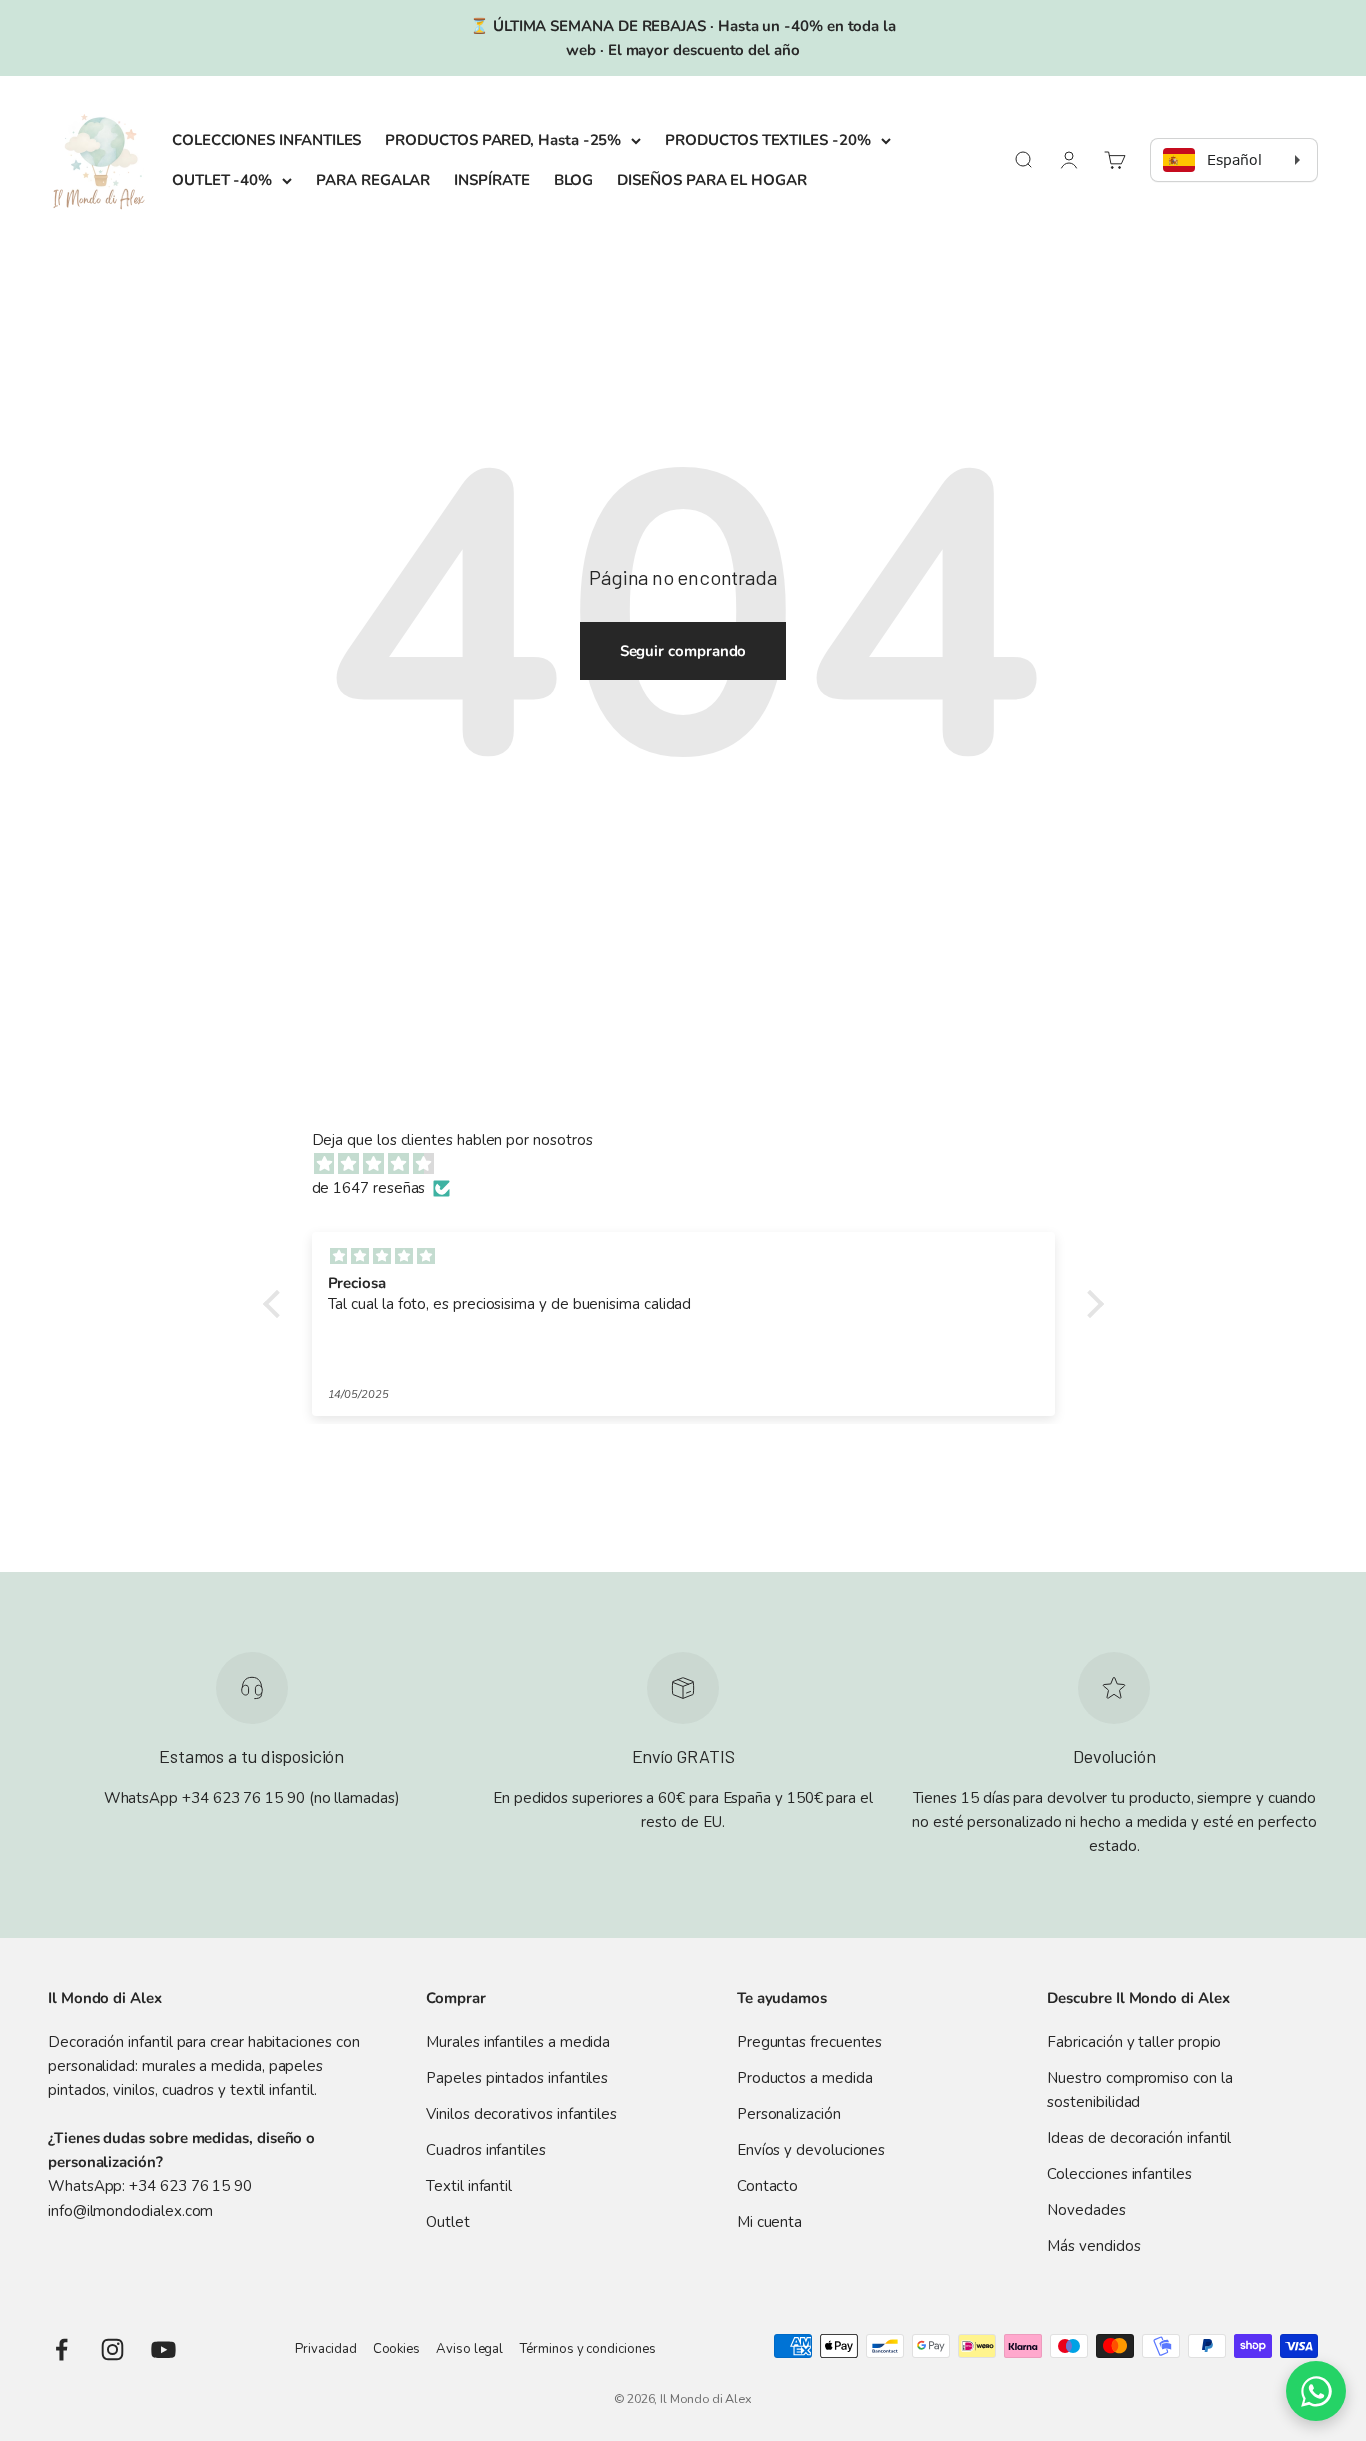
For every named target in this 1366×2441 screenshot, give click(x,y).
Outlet (448, 2222)
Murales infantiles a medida (518, 2042)
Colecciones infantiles (1119, 2174)
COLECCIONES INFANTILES (266, 140)
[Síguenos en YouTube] (163, 2349)
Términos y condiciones (587, 2349)
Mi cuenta (769, 2222)
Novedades (1086, 2210)
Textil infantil (469, 2186)
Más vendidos (1093, 2246)
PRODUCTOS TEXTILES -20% (767, 140)
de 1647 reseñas (369, 1188)
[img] (693, 1164)
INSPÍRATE (491, 180)
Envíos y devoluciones (811, 2150)
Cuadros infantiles (486, 2150)
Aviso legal (469, 2349)
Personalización (789, 2114)
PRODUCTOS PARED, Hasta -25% (503, 140)
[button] (276, 1304)
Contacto (767, 2186)
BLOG (574, 180)
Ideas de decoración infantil (1139, 2138)
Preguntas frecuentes (810, 2042)
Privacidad (325, 2349)
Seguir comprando (683, 651)
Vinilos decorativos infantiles (521, 2114)
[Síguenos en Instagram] (112, 2349)
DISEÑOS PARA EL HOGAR (711, 180)
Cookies (396, 2349)
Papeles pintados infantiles (517, 2078)
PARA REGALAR (373, 180)
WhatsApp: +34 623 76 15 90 (150, 2186)
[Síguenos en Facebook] (61, 2349)
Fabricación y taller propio (1134, 2042)
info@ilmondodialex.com (130, 2211)
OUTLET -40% (222, 180)
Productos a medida (805, 2078)
